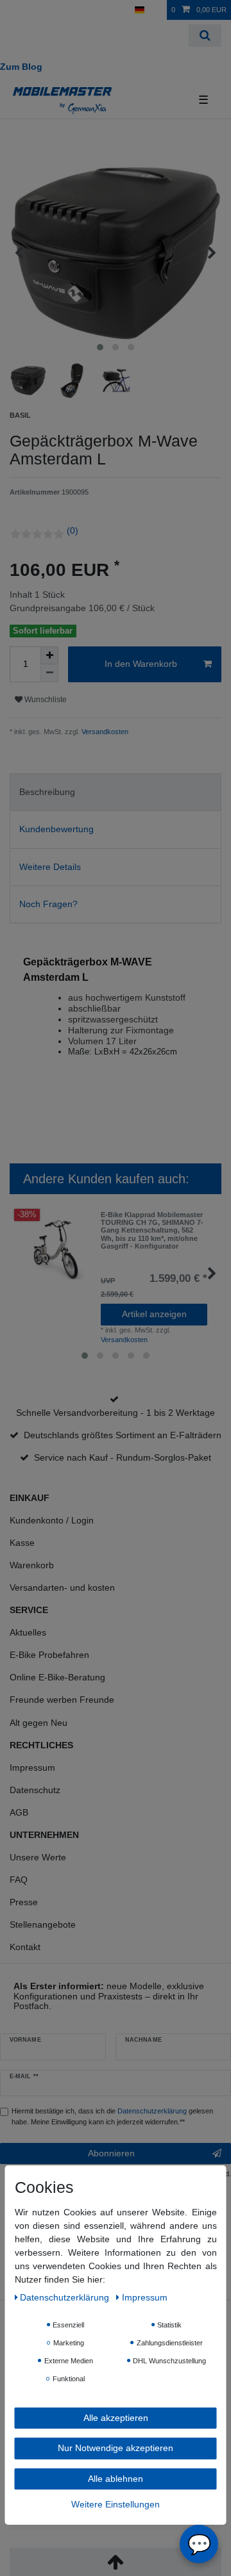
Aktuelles (28, 1632)
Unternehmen (44, 1835)
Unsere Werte (38, 1857)
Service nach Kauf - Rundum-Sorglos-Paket (123, 1457)
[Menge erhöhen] (49, 655)
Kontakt (25, 1947)
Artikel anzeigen (154, 1314)
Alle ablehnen (116, 2479)
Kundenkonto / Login (52, 1520)
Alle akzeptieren (116, 2418)
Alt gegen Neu (38, 1723)
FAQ (19, 1880)
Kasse (22, 1543)
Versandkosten (104, 732)
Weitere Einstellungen (116, 2504)
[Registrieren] (35, 10)
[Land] (140, 10)
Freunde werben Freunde (62, 1700)
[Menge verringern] (49, 673)
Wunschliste (45, 700)
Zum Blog (21, 67)
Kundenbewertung (56, 829)
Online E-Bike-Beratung (57, 1677)
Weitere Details (50, 867)
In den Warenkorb (141, 664)
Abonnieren (111, 2153)
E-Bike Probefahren (49, 1655)
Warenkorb (32, 1565)
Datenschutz (35, 1790)
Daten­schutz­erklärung (66, 2297)
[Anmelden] (13, 10)
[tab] (116, 792)
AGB (19, 1812)
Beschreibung (47, 792)
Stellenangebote (43, 1924)
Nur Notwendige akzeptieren (116, 2448)
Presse (24, 1902)
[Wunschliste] (158, 10)
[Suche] (205, 36)
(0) (73, 530)
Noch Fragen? (48, 904)
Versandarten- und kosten (62, 1587)
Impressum (32, 1768)
